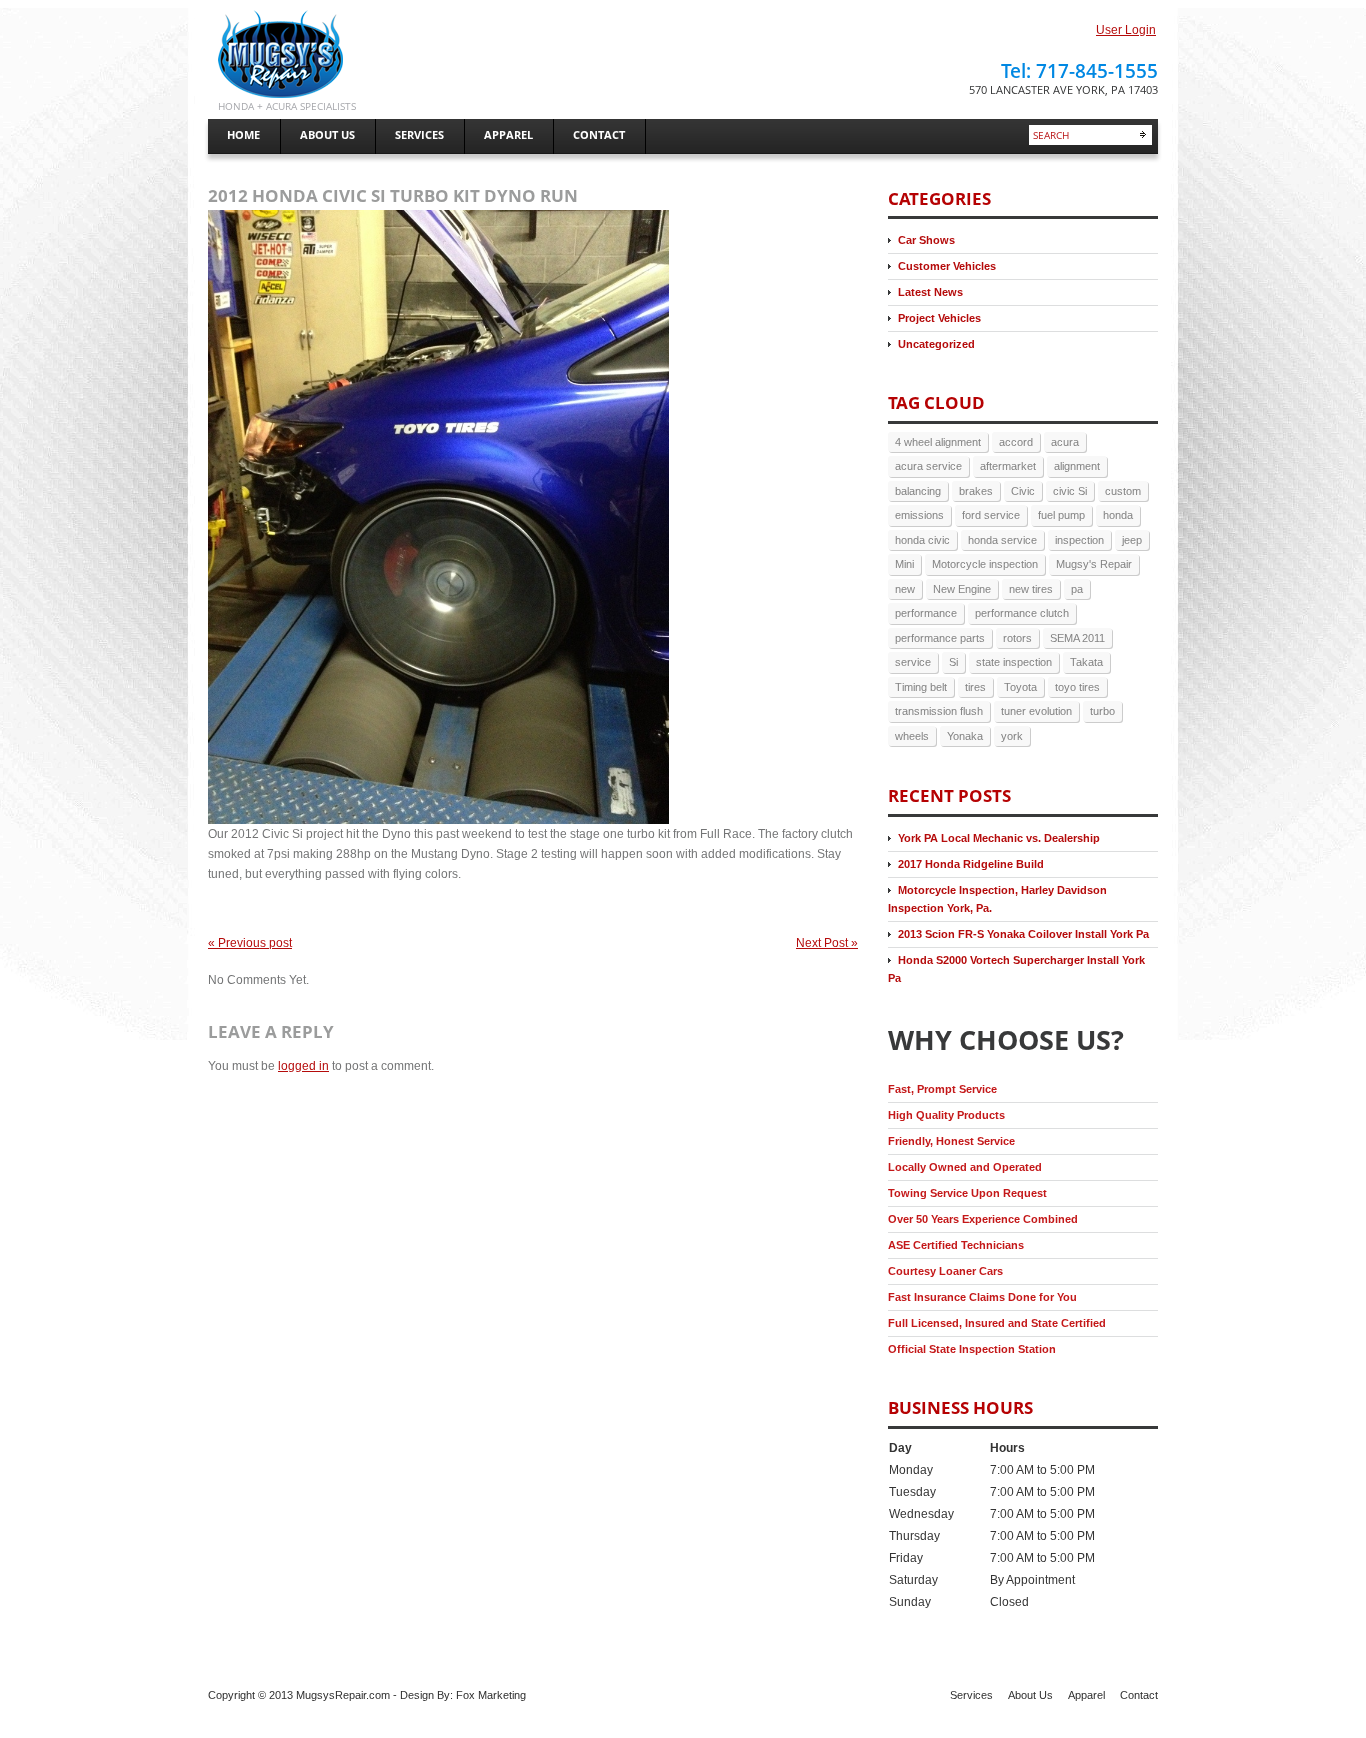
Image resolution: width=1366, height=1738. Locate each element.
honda (1118, 515)
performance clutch (1022, 613)
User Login (1126, 30)
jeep (1132, 540)
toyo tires (1077, 687)
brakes (976, 491)
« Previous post (250, 943)
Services (971, 1695)
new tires (1031, 589)
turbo (1102, 711)
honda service (1002, 540)
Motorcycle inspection (985, 564)
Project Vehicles (939, 318)
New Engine (962, 589)
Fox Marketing (491, 1695)
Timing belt (921, 687)
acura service (928, 466)
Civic (1023, 491)
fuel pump (1061, 515)
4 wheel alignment (938, 442)
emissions (919, 515)
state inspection (1014, 662)
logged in (303, 1066)
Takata (1086, 662)
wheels (912, 736)
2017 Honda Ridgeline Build (971, 864)
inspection (1079, 540)
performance (926, 613)
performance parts (940, 638)
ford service (991, 515)
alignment (1077, 466)
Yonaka (965, 736)
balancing (918, 491)
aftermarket (1008, 466)
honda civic (922, 540)
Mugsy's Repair (1094, 564)
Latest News (930, 292)
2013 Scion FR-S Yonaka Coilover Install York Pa (1023, 934)
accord (1016, 442)
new (905, 589)
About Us (1030, 1695)
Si (953, 662)
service (913, 662)
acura (1065, 442)
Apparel (1086, 1695)
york (1012, 736)
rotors (1017, 638)
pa (1077, 589)
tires (975, 687)
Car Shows (926, 240)
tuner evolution (1036, 711)
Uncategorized (936, 344)
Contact (1139, 1695)
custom (1123, 491)
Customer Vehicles (947, 266)
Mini (904, 564)
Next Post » (827, 943)
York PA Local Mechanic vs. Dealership (999, 838)
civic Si (1070, 491)
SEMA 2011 (1077, 638)
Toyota (1020, 687)
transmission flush (939, 711)
